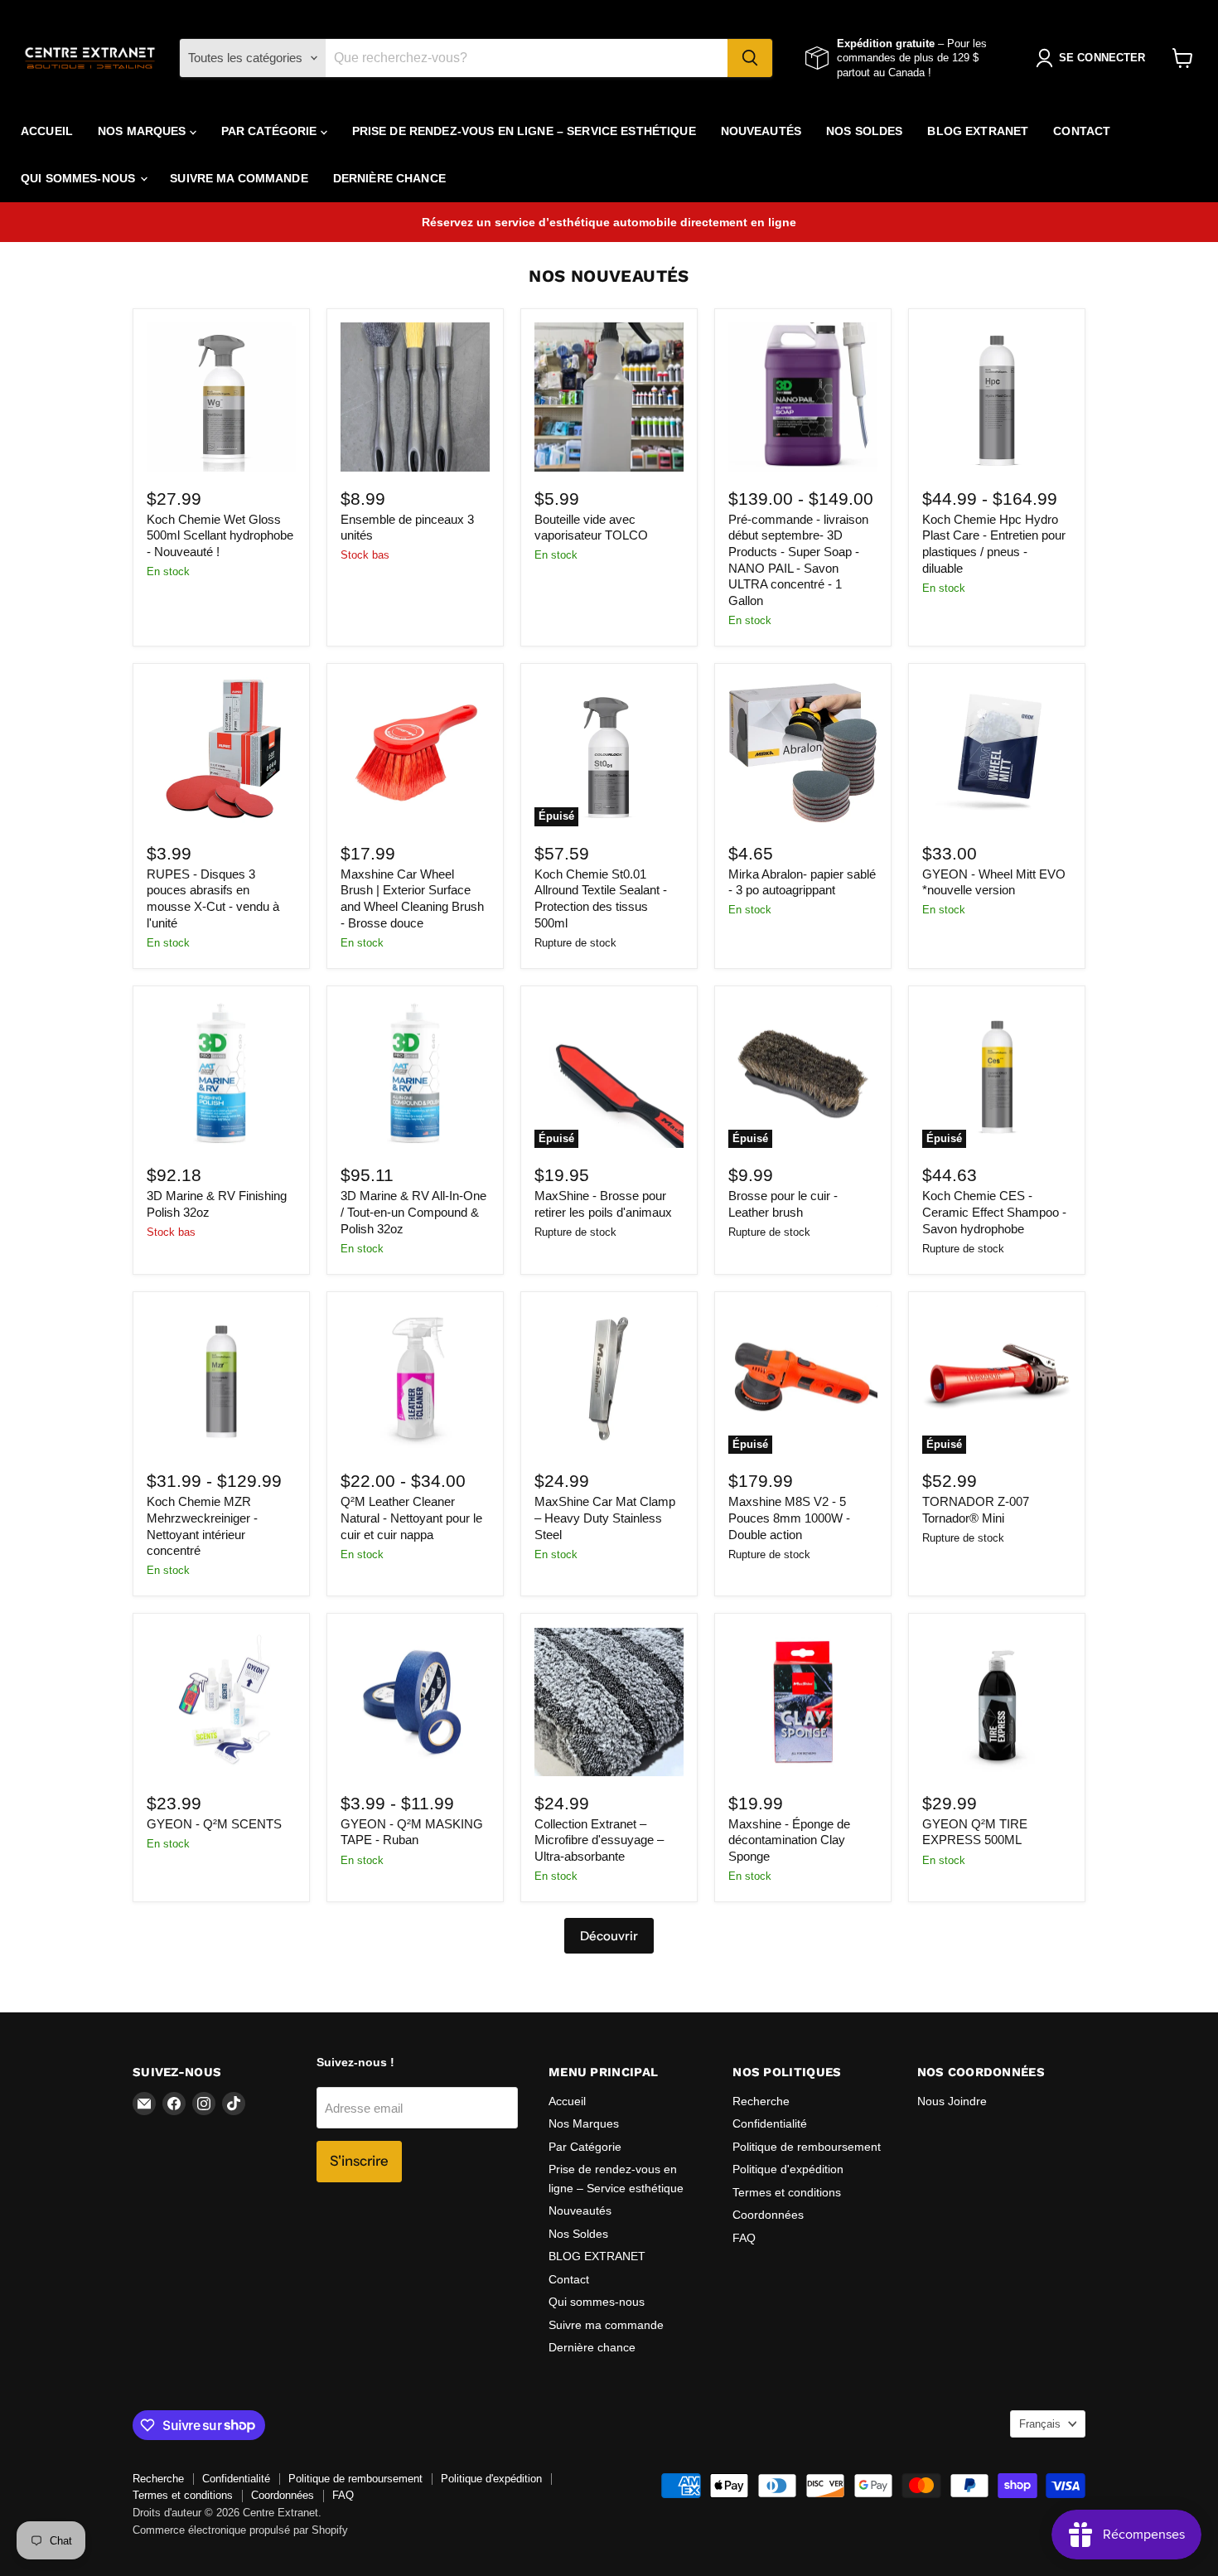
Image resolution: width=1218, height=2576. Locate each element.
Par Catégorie (271, 131)
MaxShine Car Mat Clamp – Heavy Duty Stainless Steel (605, 1518)
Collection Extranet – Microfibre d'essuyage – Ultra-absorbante (599, 1840)
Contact (1082, 131)
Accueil (47, 131)
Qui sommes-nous (80, 178)
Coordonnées (768, 2215)
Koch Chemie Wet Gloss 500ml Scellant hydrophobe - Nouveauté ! (220, 535)
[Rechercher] (750, 58)
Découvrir (609, 1936)
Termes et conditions (787, 2192)
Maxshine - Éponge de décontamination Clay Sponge (789, 1840)
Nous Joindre (952, 2101)
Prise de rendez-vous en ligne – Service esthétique (524, 131)
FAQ (744, 2238)
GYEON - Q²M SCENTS (214, 1824)
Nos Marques (144, 131)
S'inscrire (359, 2161)
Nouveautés (761, 131)
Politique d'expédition (788, 2169)
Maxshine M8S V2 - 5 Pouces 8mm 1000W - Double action (789, 1518)
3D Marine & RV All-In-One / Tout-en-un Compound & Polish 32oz (413, 1212)
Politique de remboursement (807, 2147)
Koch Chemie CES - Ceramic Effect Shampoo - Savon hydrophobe (994, 1212)
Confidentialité (770, 2123)
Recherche (761, 2101)
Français (1040, 2424)
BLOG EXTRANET (978, 131)
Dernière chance (389, 178)
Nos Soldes (864, 131)
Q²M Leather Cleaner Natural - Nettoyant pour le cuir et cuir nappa (411, 1518)
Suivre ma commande (239, 178)
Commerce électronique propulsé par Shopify (240, 2530)
